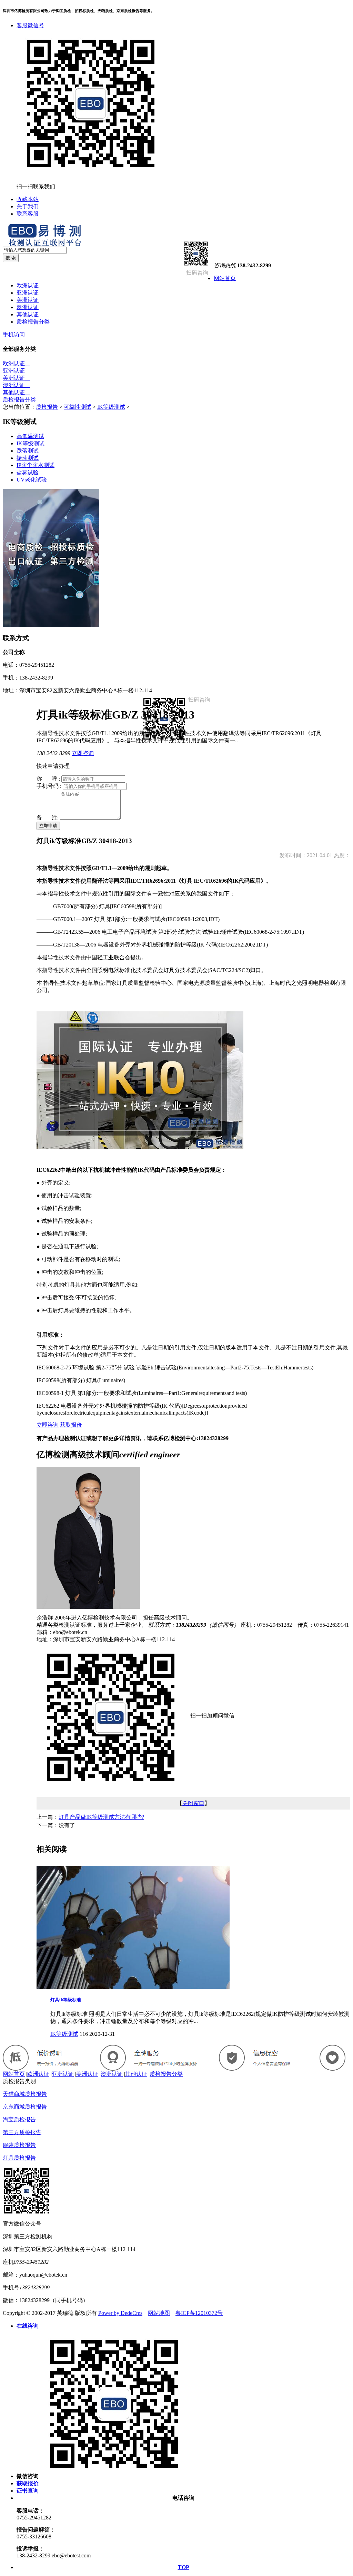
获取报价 (71, 1425)
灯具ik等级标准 (66, 2000)
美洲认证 (28, 300)
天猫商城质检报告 (25, 2094)
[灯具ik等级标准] (133, 1987)
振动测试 (28, 458)
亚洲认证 (28, 293)
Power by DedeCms (120, 2313)
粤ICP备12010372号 (199, 2313)
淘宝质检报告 (19, 2119)
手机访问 (14, 334)
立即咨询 (83, 753)
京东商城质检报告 (25, 2107)
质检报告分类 (33, 322)
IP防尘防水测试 (36, 465)
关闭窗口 (193, 1803)
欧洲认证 (28, 285)
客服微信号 (30, 25)
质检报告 (47, 407)
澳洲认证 (28, 307)
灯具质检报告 (19, 2158)
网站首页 (225, 278)
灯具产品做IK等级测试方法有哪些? (101, 1817)
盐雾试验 (28, 472)
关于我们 (28, 206)
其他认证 (28, 314)
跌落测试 (28, 451)
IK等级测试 (111, 407)
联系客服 (28, 214)
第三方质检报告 (22, 2132)
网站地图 (159, 2313)
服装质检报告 (19, 2145)
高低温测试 (30, 436)
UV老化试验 (32, 480)
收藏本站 (28, 199)
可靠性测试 (78, 407)
